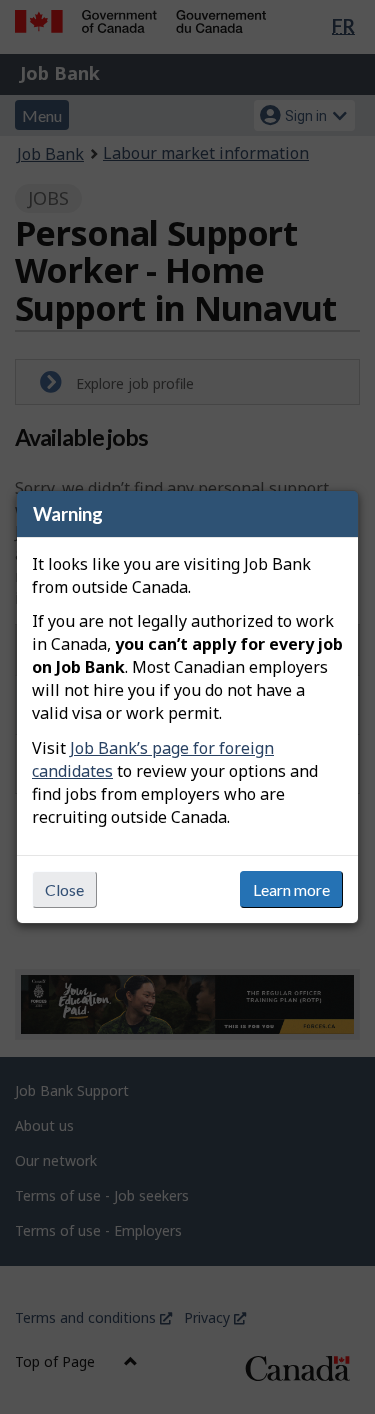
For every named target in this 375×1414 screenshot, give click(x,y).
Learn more (291, 889)
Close (64, 889)
